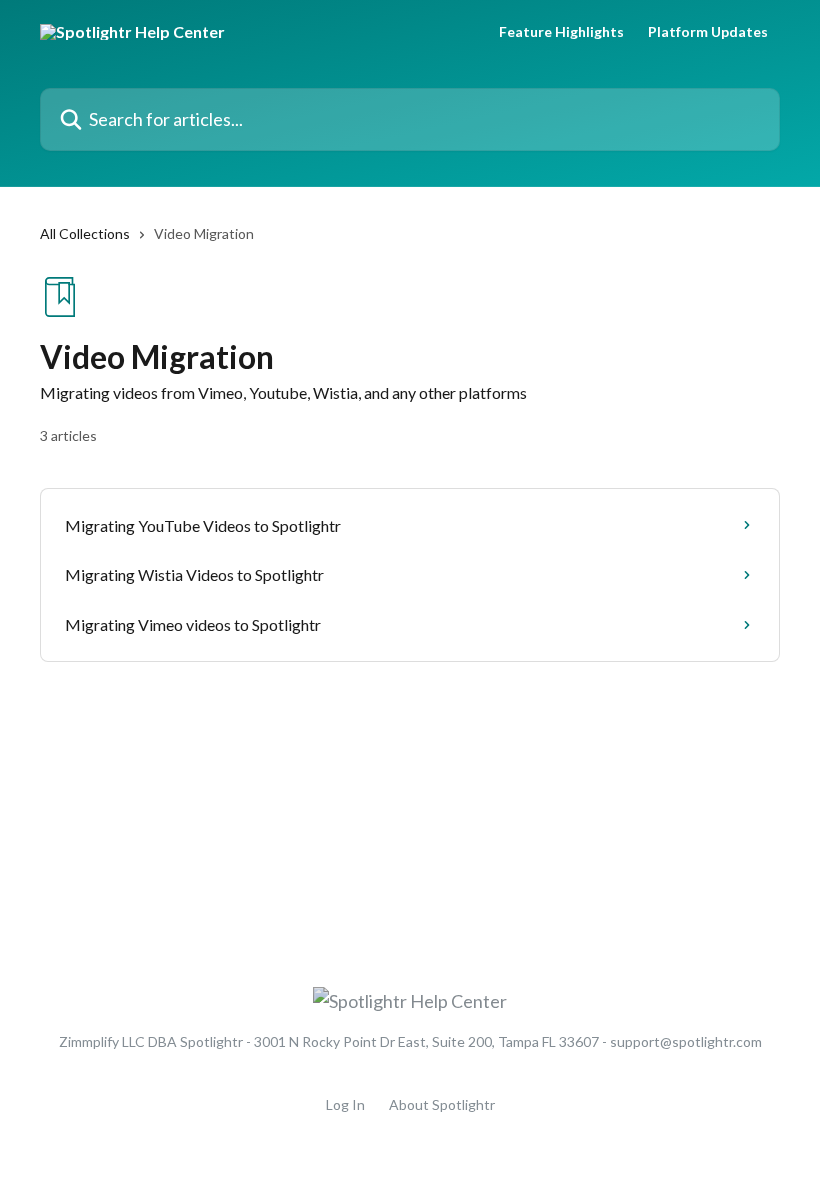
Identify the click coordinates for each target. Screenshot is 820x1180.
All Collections (85, 233)
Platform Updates (708, 32)
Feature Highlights (561, 32)
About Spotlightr (442, 1104)
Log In (345, 1104)
